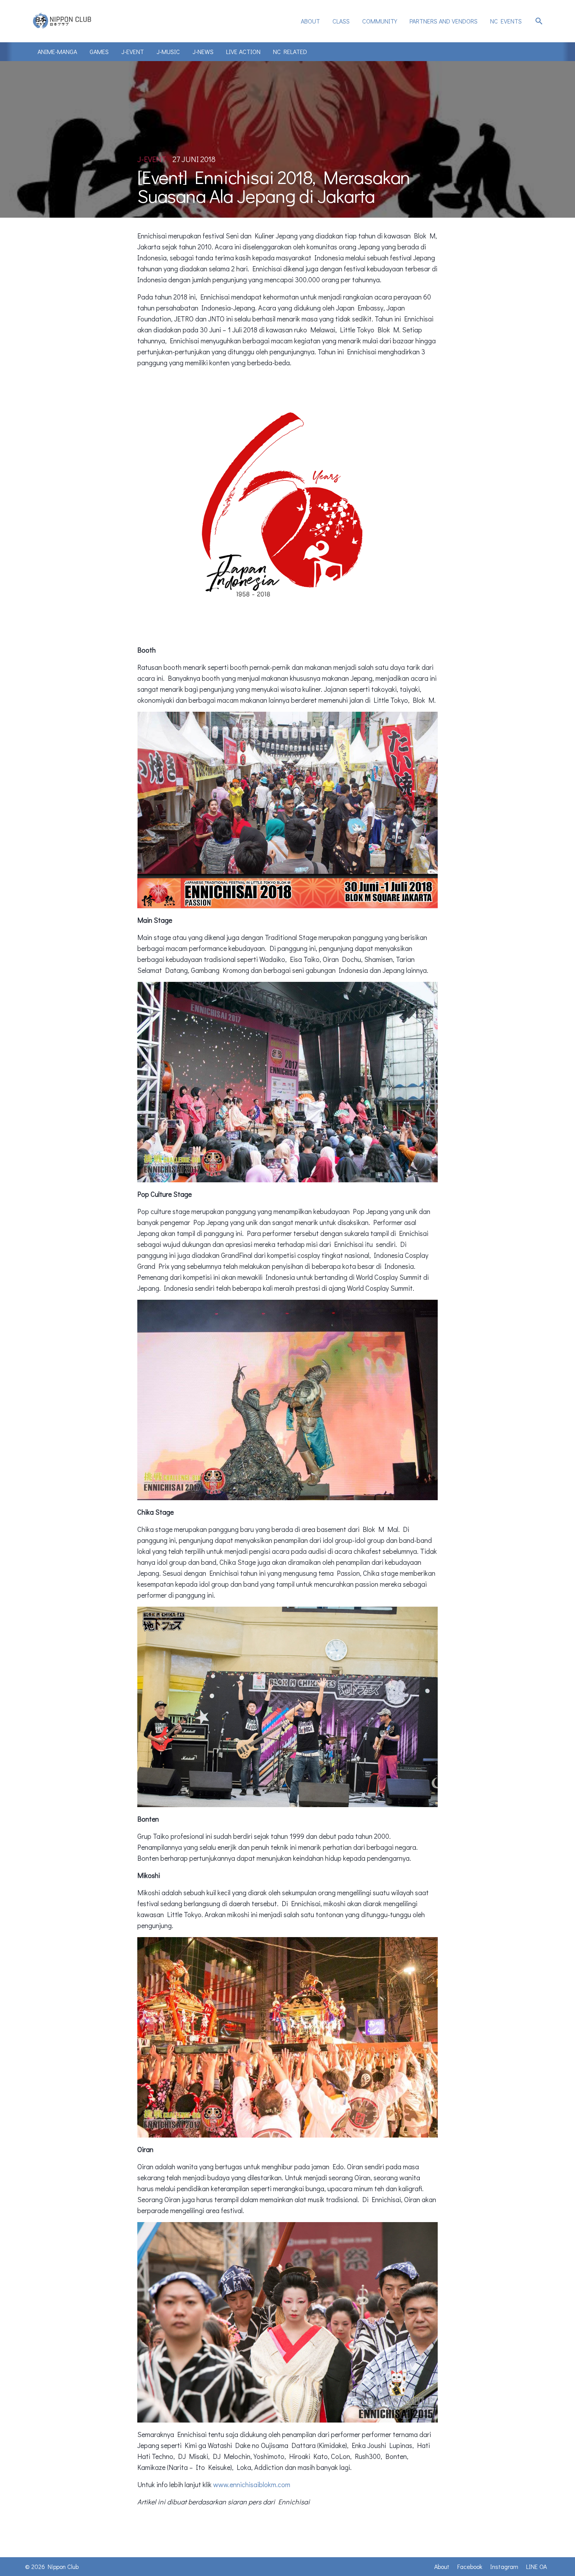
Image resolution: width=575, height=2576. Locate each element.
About (310, 21)
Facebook (470, 2566)
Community (380, 21)
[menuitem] (310, 21)
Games (99, 51)
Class (341, 21)
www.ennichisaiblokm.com (252, 2484)
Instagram (504, 2566)
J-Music (168, 51)
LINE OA (536, 2566)
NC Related (290, 51)
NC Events (506, 21)
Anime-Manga (57, 51)
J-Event (133, 51)
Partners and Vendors (444, 21)
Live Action (243, 51)
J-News (203, 51)
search (539, 21)
